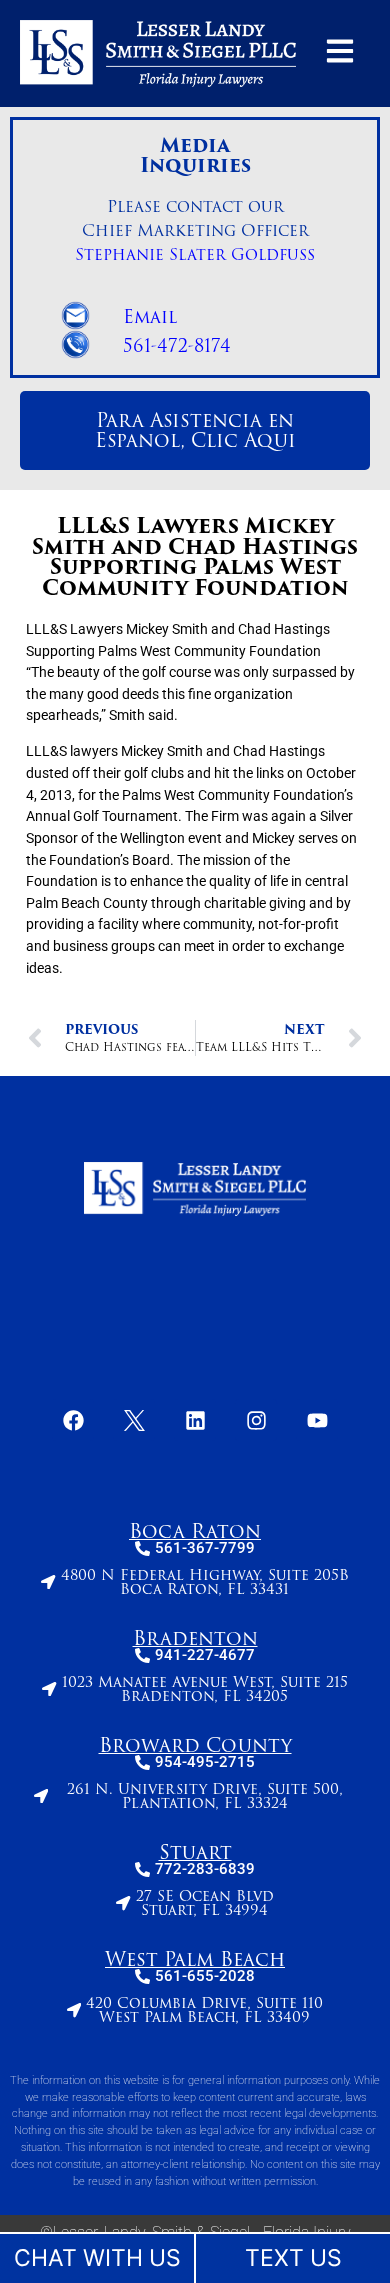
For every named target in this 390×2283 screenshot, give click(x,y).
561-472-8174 (177, 346)
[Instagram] (256, 1420)
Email (150, 317)
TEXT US (293, 2258)
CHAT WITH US (97, 2258)
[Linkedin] (195, 1420)
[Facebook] (73, 1420)
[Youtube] (317, 1420)
